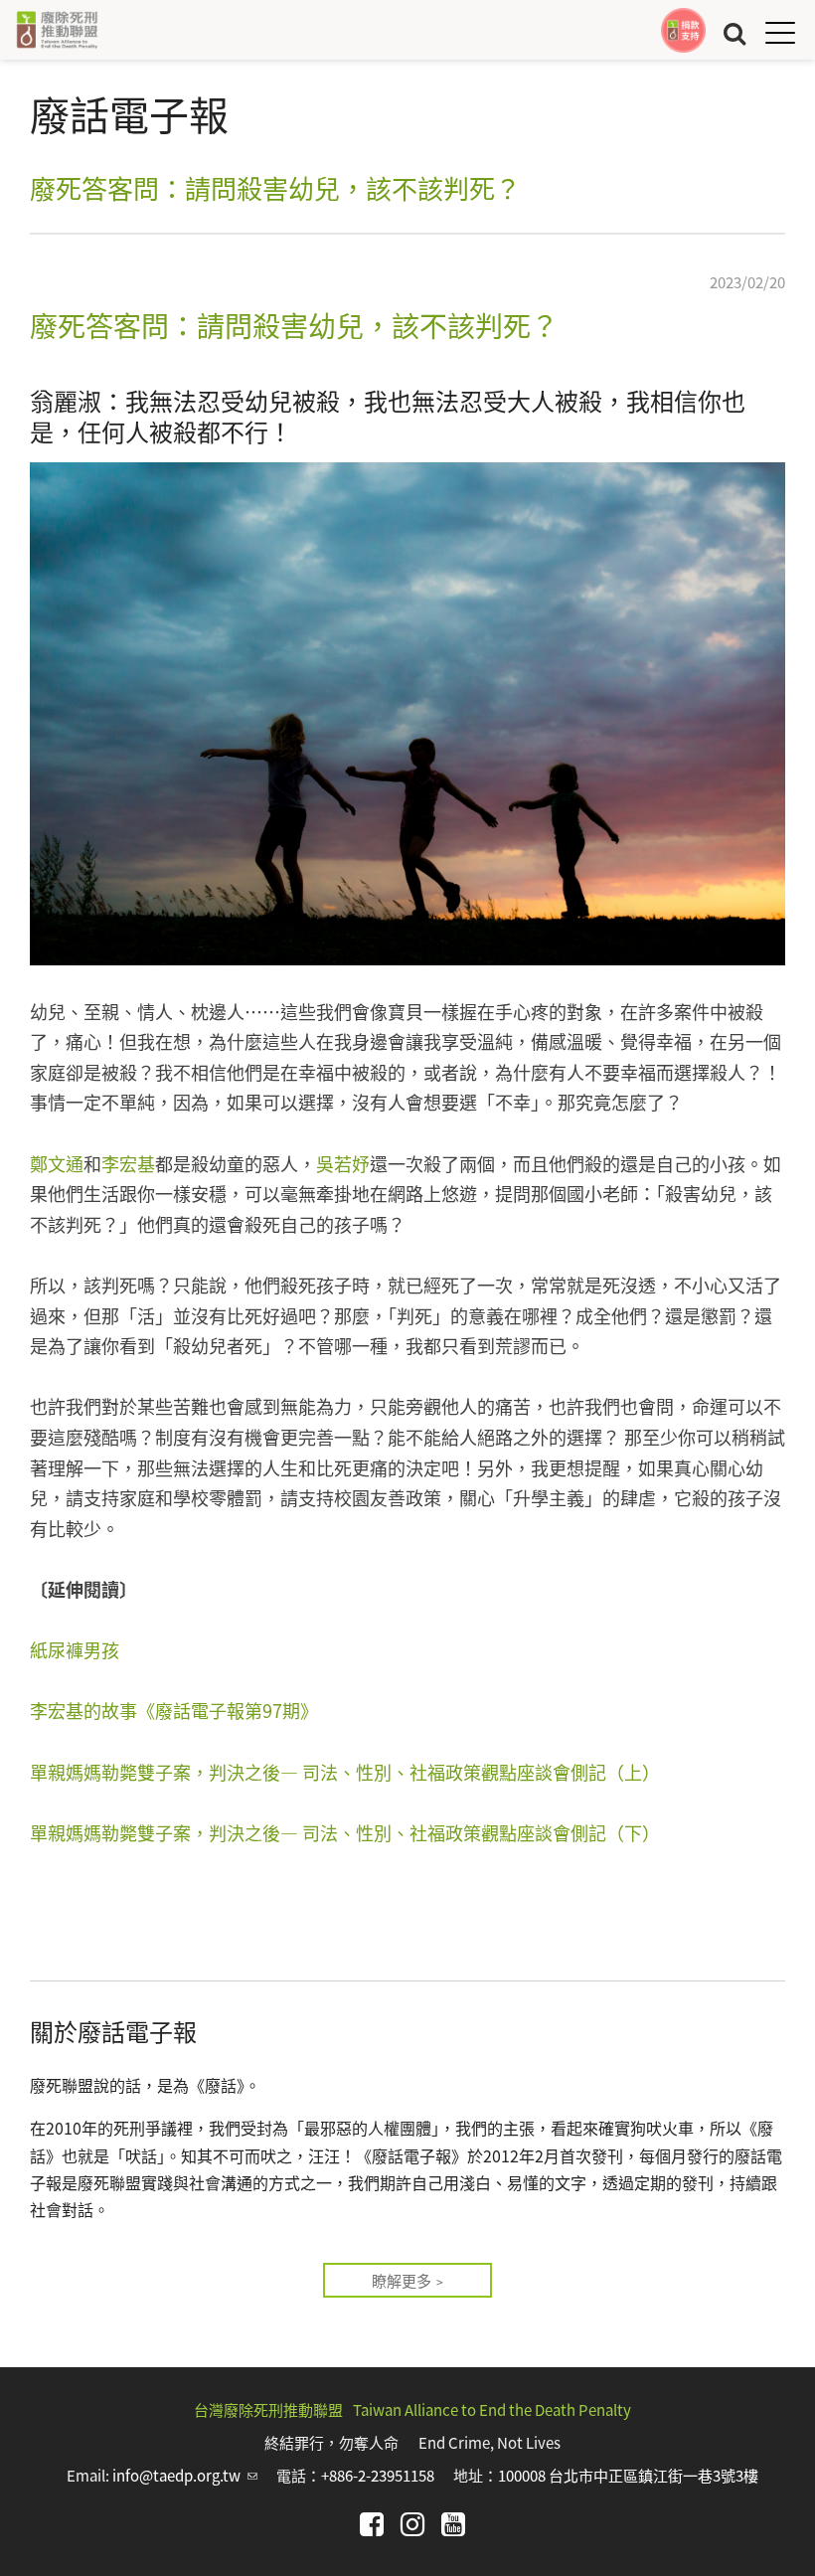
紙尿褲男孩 (75, 1649)
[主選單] (780, 32)
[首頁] (57, 30)
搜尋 (734, 32)
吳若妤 (343, 1163)
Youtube (453, 2524)
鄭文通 (57, 1163)
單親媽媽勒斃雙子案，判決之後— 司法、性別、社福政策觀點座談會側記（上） (345, 1772)
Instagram (412, 2524)
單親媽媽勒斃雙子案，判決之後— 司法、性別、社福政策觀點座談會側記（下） (345, 1832)
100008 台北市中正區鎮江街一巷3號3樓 (628, 2475)
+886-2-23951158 (378, 2475)
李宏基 (128, 1163)
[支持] (683, 30)
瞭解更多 (402, 2280)
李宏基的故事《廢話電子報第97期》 (174, 1710)
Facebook (372, 2524)
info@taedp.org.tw (185, 2475)
